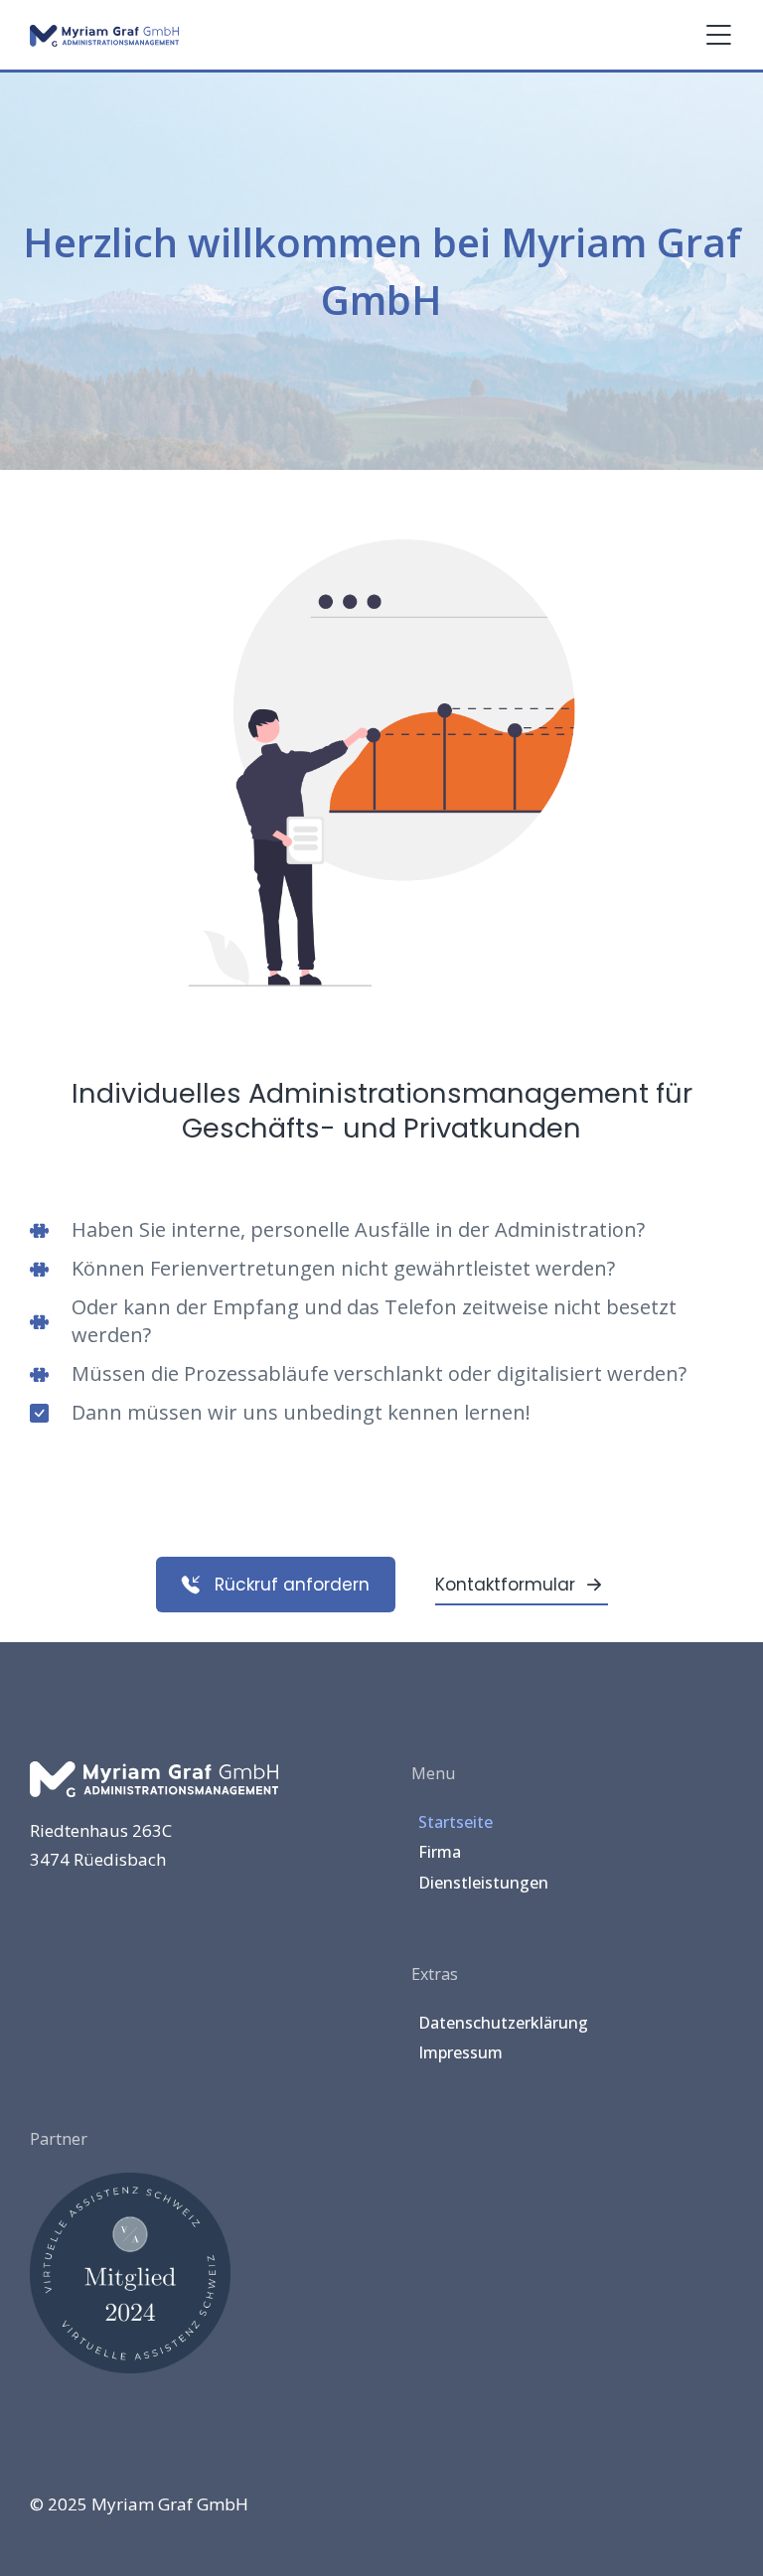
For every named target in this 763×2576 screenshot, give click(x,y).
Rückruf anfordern (292, 1585)
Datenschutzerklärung (503, 2023)
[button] (718, 35)
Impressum (460, 2052)
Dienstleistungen (483, 1883)
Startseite (456, 1822)
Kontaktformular (505, 1585)
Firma (440, 1852)
